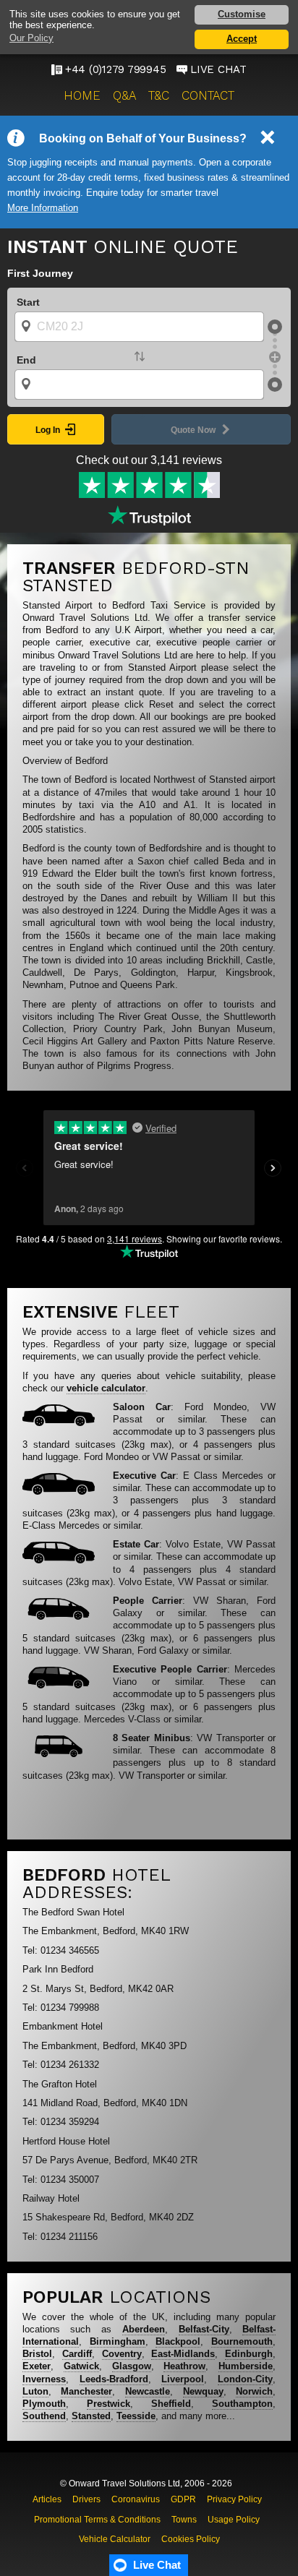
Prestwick (108, 2404)
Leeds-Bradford (114, 2379)
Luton (35, 2391)
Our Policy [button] (31, 38)
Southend (44, 2416)
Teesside (136, 2416)
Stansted (91, 2416)
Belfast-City (204, 2329)
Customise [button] (242, 14)
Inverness (44, 2379)
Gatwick (81, 2366)
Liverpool (183, 2379)
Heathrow (184, 2366)
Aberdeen (144, 2329)
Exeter (37, 2366)
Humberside (246, 2366)
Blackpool (178, 2341)
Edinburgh (249, 2354)
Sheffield (171, 2404)
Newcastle (148, 2391)
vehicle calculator (106, 1388)
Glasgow (132, 2366)
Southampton (242, 2404)
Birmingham (118, 2341)
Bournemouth (242, 2341)
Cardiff (77, 2354)
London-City (245, 2379)
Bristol (37, 2354)
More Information (43, 208)
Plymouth (44, 2404)
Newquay (203, 2391)
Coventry (122, 2354)
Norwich (254, 2391)
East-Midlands (183, 2354)
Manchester (86, 2391)
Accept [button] (242, 39)
